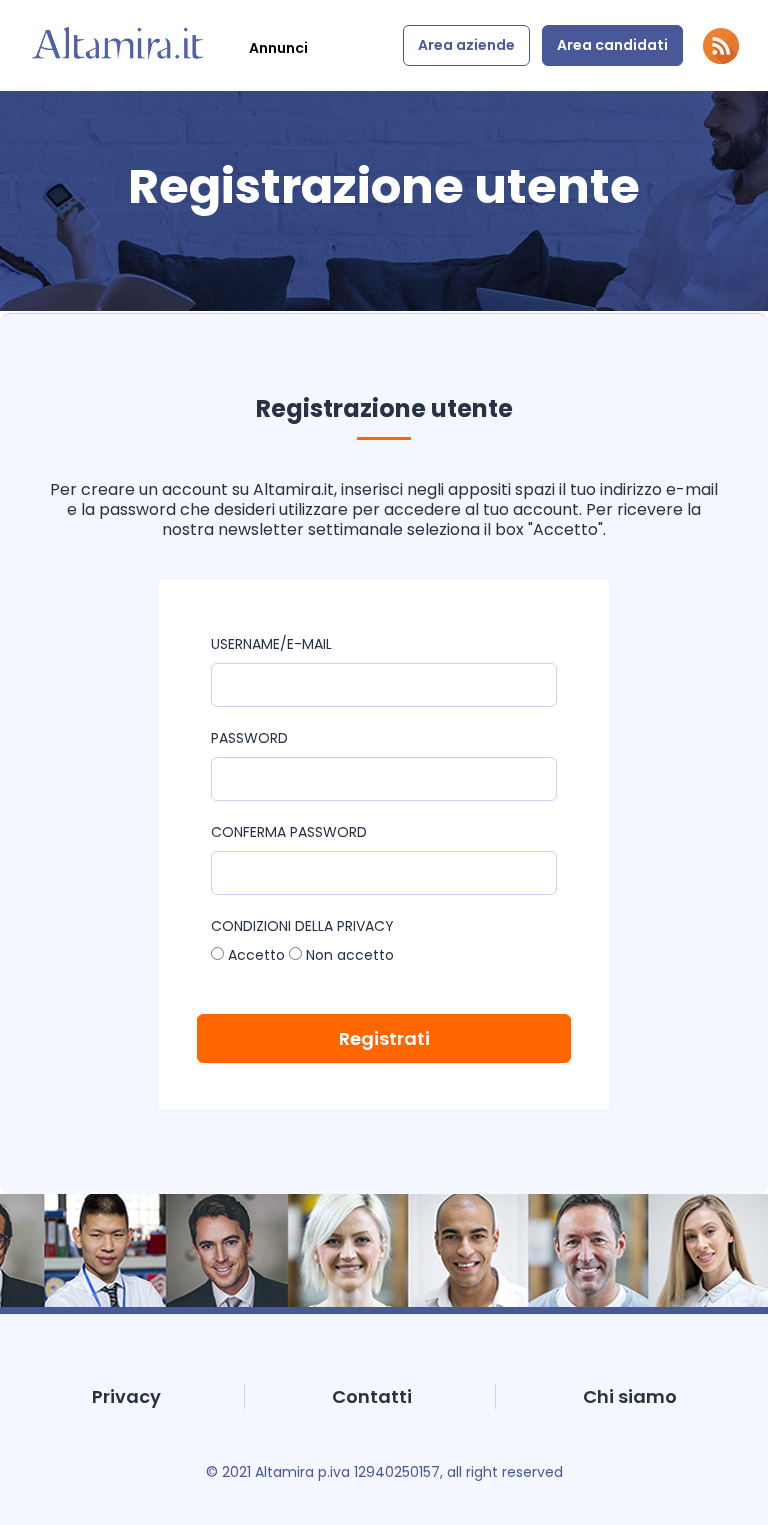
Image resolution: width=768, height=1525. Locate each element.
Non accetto (348, 955)
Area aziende (466, 45)
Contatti (372, 1396)
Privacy (126, 1396)
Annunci (278, 48)
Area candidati (612, 45)
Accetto (254, 955)
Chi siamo (630, 1396)
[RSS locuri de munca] (721, 58)
